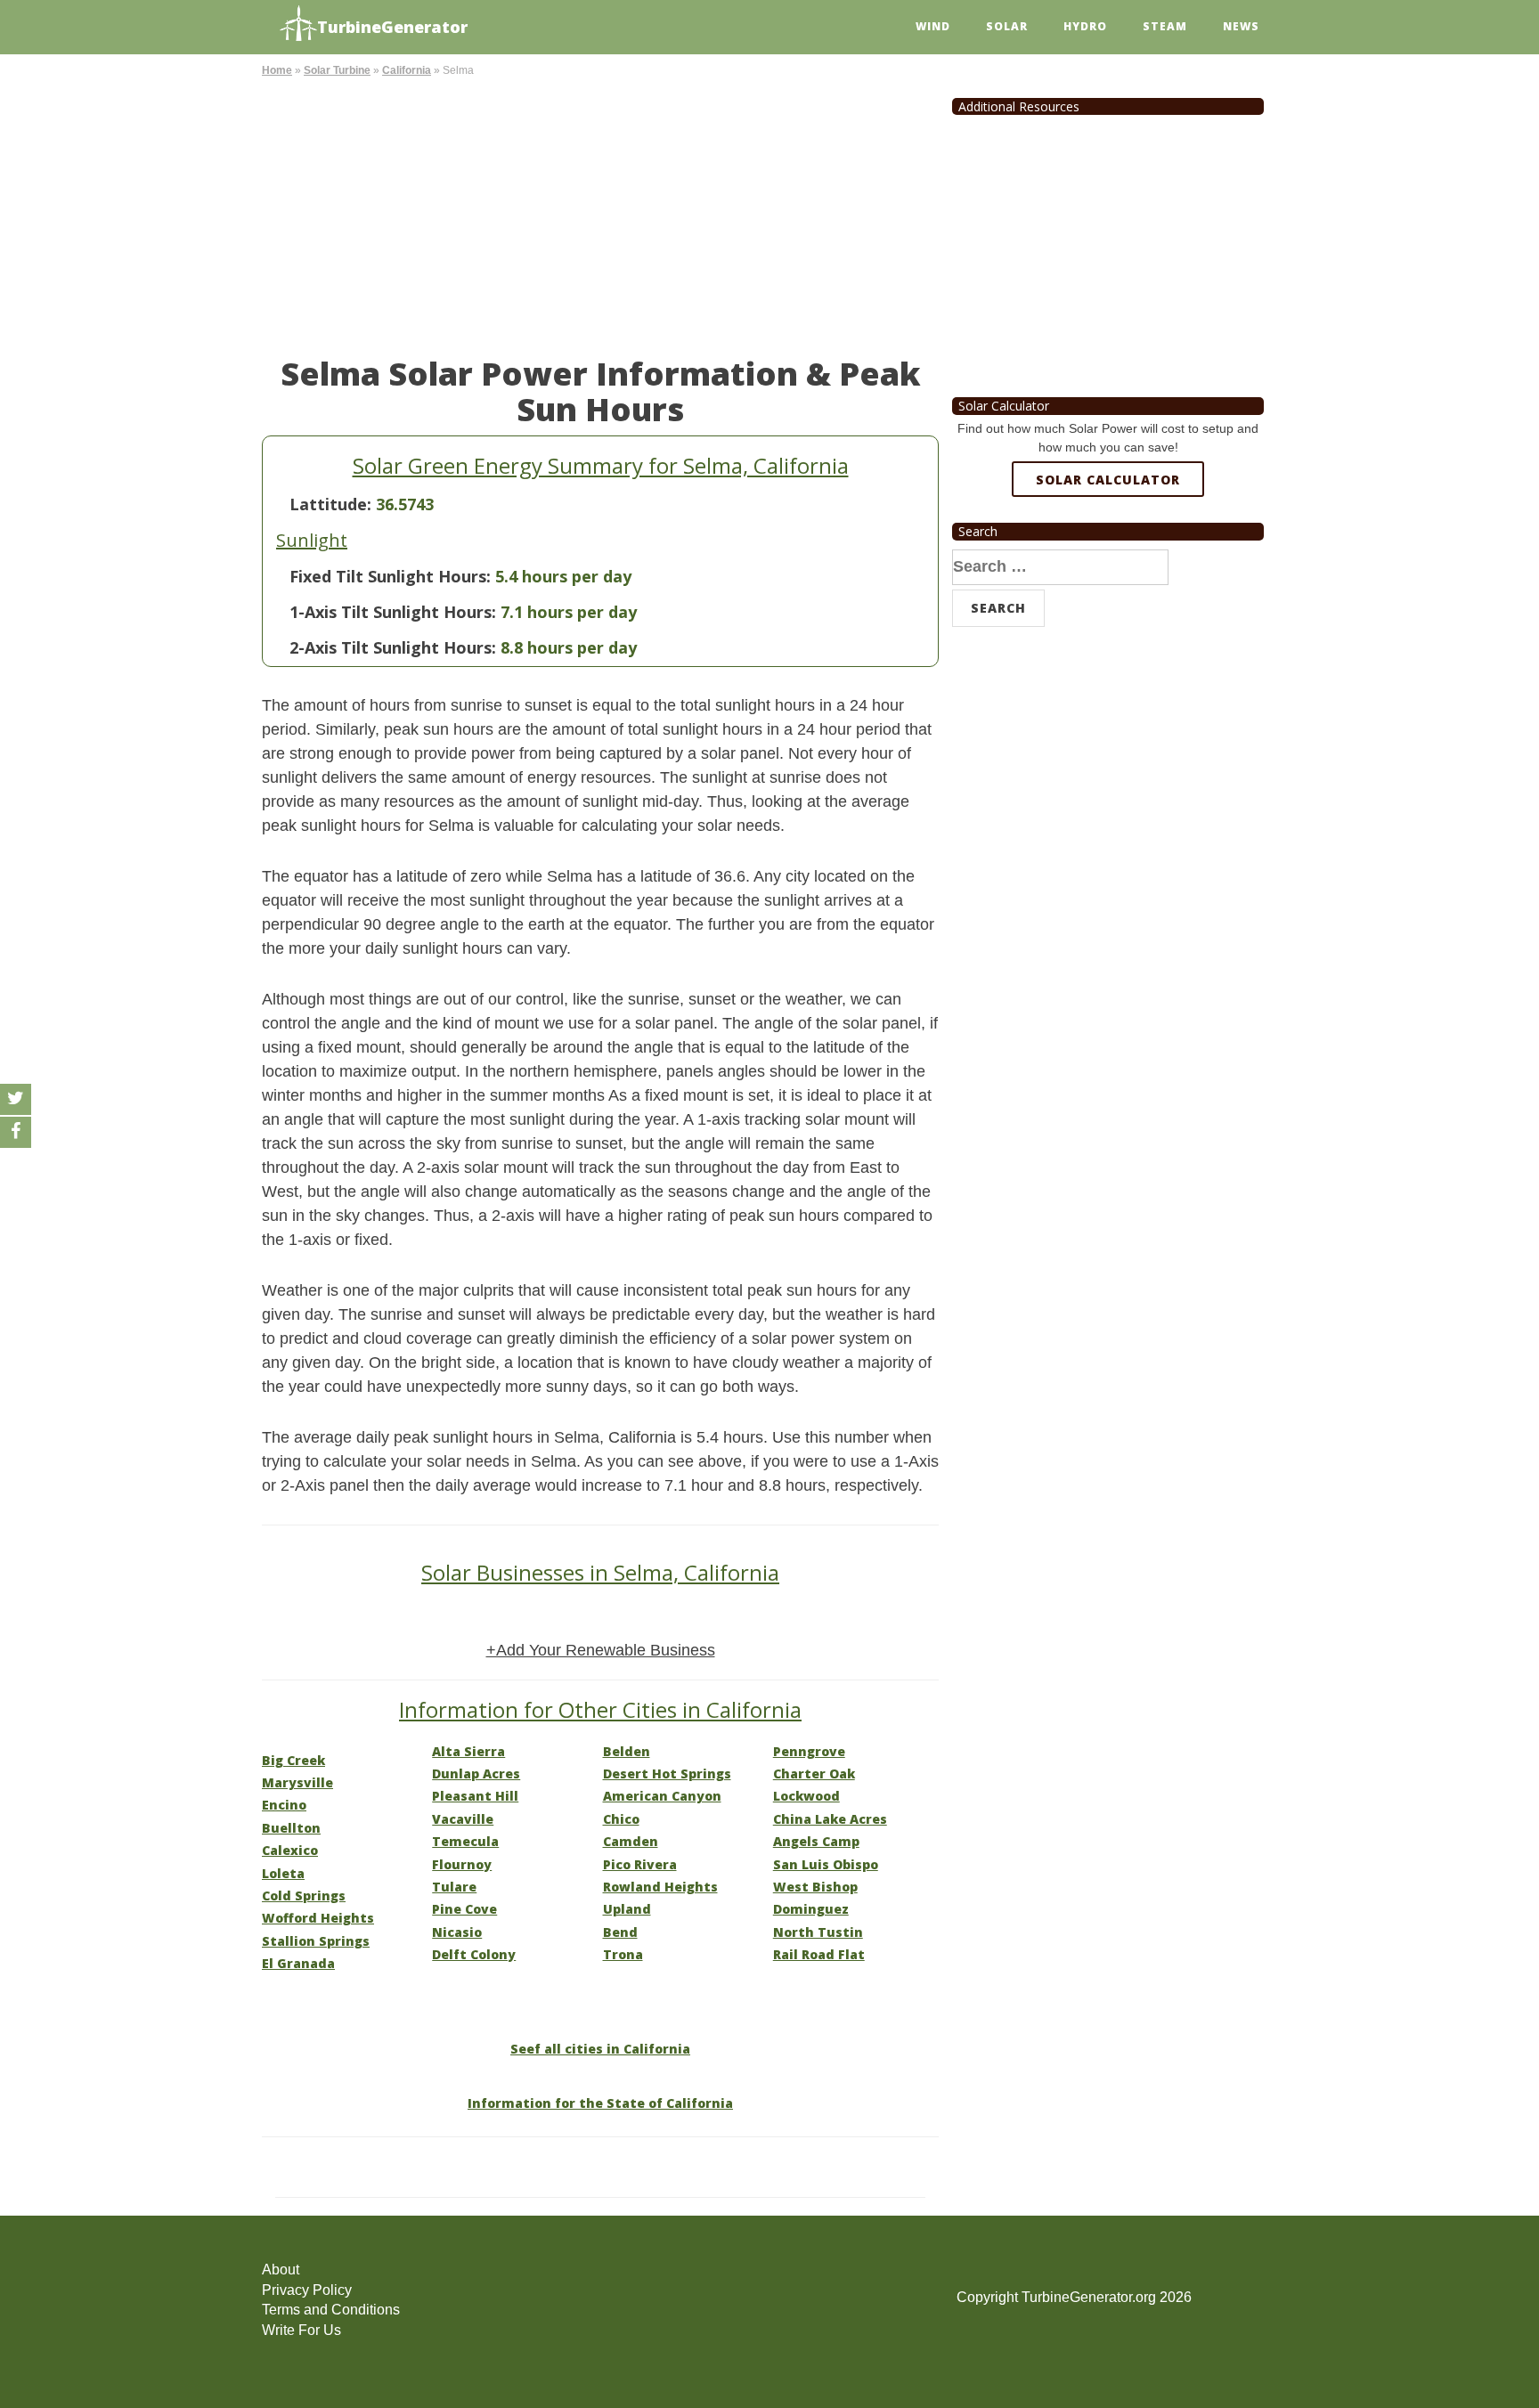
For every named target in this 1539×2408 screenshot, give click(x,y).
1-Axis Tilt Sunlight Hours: (393, 612)
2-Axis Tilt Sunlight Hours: (393, 647)
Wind (933, 26)
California (407, 70)
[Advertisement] (600, 214)
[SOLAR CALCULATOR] (1108, 544)
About (281, 2270)
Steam (1165, 26)
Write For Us (301, 2330)
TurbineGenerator (392, 27)
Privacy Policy (307, 2290)
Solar (1007, 26)
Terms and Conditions (331, 2310)
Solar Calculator (1108, 480)
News (1241, 26)
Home (277, 70)
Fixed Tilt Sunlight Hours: (390, 576)
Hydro (1085, 26)
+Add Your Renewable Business (601, 1650)
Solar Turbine (337, 70)
